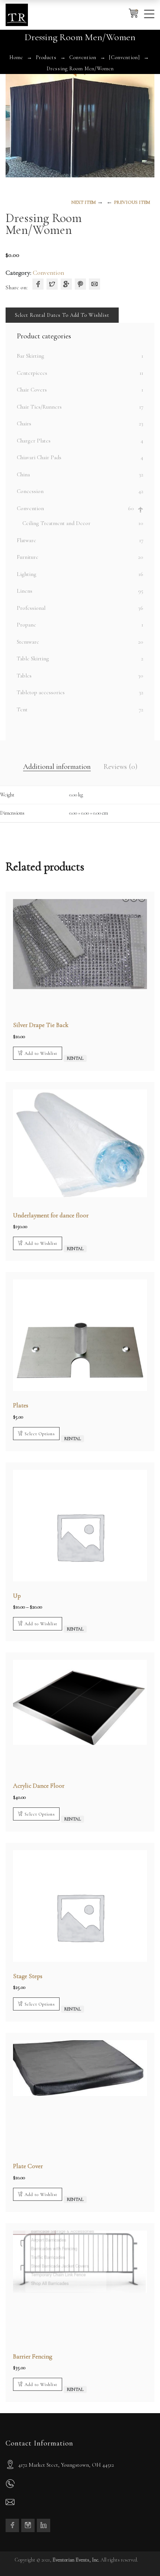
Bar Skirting (31, 356)
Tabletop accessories (41, 692)
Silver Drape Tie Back (41, 1025)
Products (46, 57)
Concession (30, 491)
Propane (26, 625)
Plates (21, 1405)
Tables (24, 676)
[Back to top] (140, 2556)
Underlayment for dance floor (51, 1215)
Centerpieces (32, 373)
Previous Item (132, 202)
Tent (22, 709)
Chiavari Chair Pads (39, 457)
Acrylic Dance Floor (39, 1786)
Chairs (24, 424)
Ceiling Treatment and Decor (56, 523)
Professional (31, 608)
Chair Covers (32, 390)
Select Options (40, 1434)
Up (17, 1596)
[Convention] (124, 57)
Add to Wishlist (41, 1053)
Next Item (84, 202)
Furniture (28, 557)
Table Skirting (33, 659)
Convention (83, 57)
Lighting (27, 574)
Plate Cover (28, 2166)
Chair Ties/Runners (39, 407)
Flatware (26, 540)
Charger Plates (34, 441)
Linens (25, 591)
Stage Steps (28, 1976)
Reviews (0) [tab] (120, 767)
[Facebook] (38, 284)
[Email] (95, 284)
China (23, 474)
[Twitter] (52, 284)
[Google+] (66, 284)
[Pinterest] (80, 284)
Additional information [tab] (57, 767)
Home (16, 57)
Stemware (28, 642)
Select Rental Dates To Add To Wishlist (62, 315)
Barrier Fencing (33, 2356)
